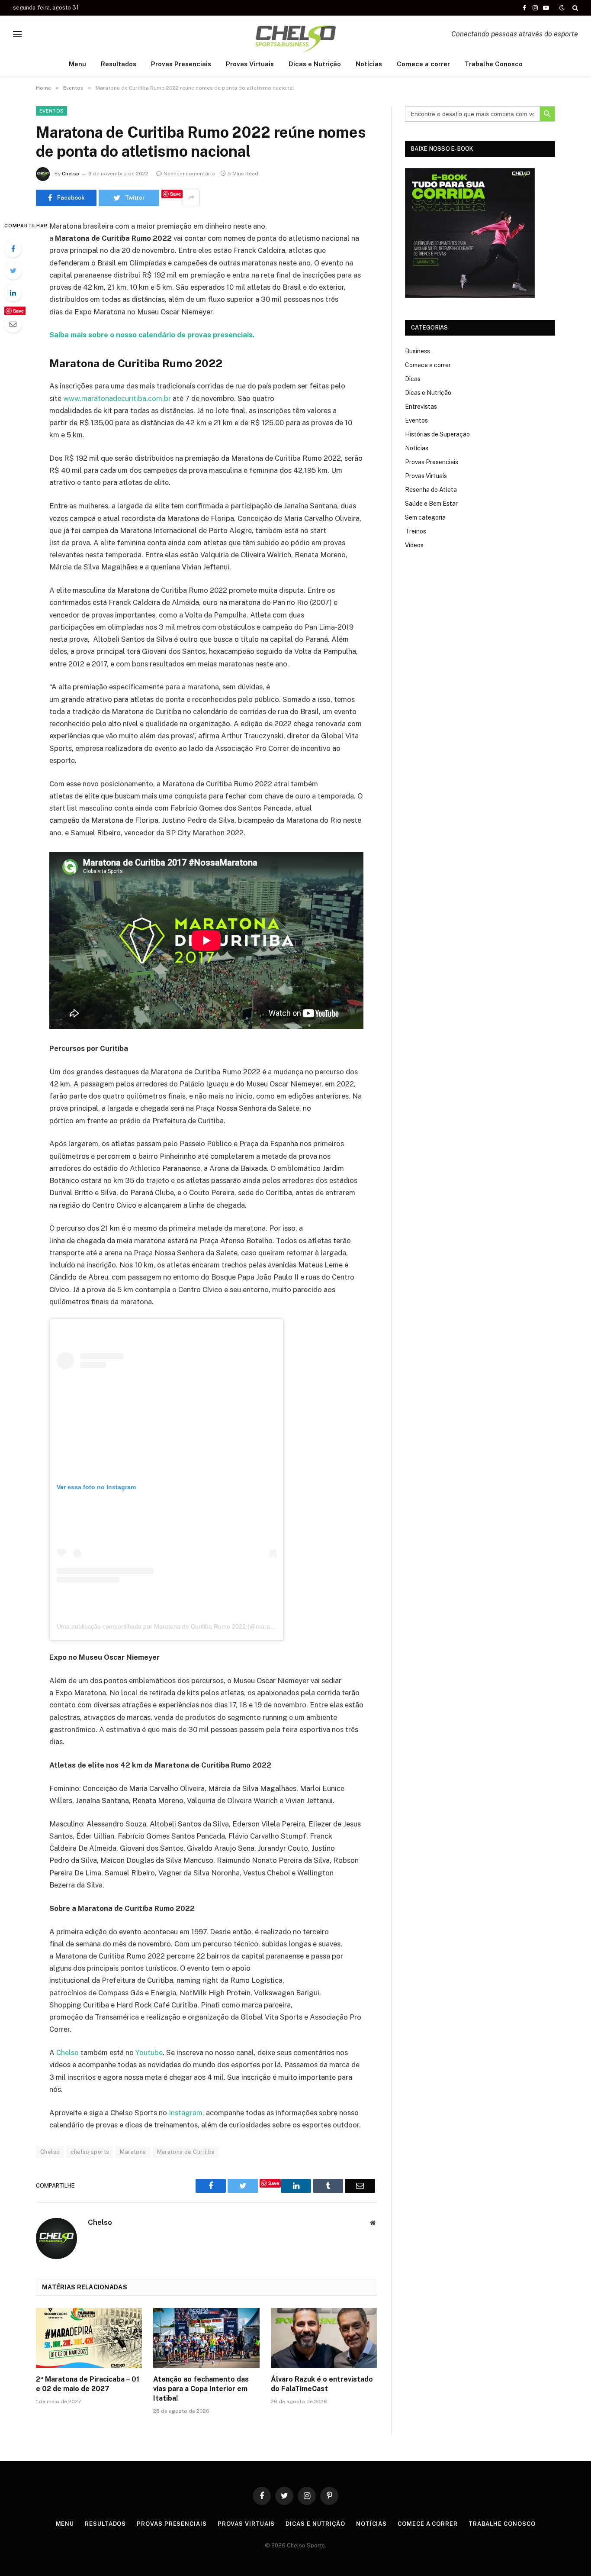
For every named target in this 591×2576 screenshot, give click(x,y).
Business (418, 351)
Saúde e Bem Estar (431, 504)
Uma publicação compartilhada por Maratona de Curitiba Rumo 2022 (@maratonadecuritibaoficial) (192, 1626)
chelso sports (90, 2152)
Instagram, (186, 2113)
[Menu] (17, 34)
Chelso (71, 174)
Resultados (119, 64)
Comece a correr (423, 64)
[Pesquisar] (574, 8)
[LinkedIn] (13, 293)
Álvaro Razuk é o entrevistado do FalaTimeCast (322, 2384)
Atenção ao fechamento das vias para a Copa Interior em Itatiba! (201, 2389)
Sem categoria (425, 517)
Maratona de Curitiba (186, 2152)
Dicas (413, 379)
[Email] (13, 324)
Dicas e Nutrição (315, 64)
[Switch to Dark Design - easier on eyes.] (562, 8)
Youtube (149, 2052)
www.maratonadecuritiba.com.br (117, 398)
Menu (77, 64)
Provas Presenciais (181, 64)
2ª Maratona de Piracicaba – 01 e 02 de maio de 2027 (88, 2384)
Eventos (51, 111)
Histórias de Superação (437, 434)
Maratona (133, 2152)
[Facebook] (13, 249)
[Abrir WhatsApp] (569, 2554)
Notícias (369, 64)
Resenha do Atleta (431, 490)
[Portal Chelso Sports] (295, 34)
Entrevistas (421, 407)
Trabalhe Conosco (494, 64)
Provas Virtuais (250, 64)
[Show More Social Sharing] (191, 198)
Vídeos (414, 545)
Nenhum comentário (189, 174)
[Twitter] (13, 271)
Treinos (416, 531)
